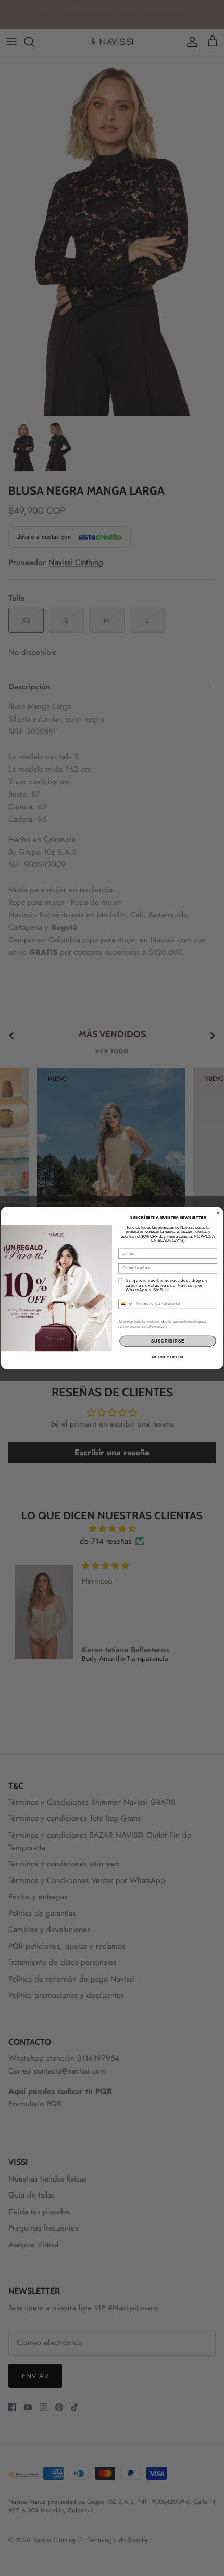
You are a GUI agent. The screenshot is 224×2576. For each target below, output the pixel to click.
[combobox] (126, 1303)
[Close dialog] (218, 1212)
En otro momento (168, 1356)
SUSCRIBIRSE (168, 1341)
